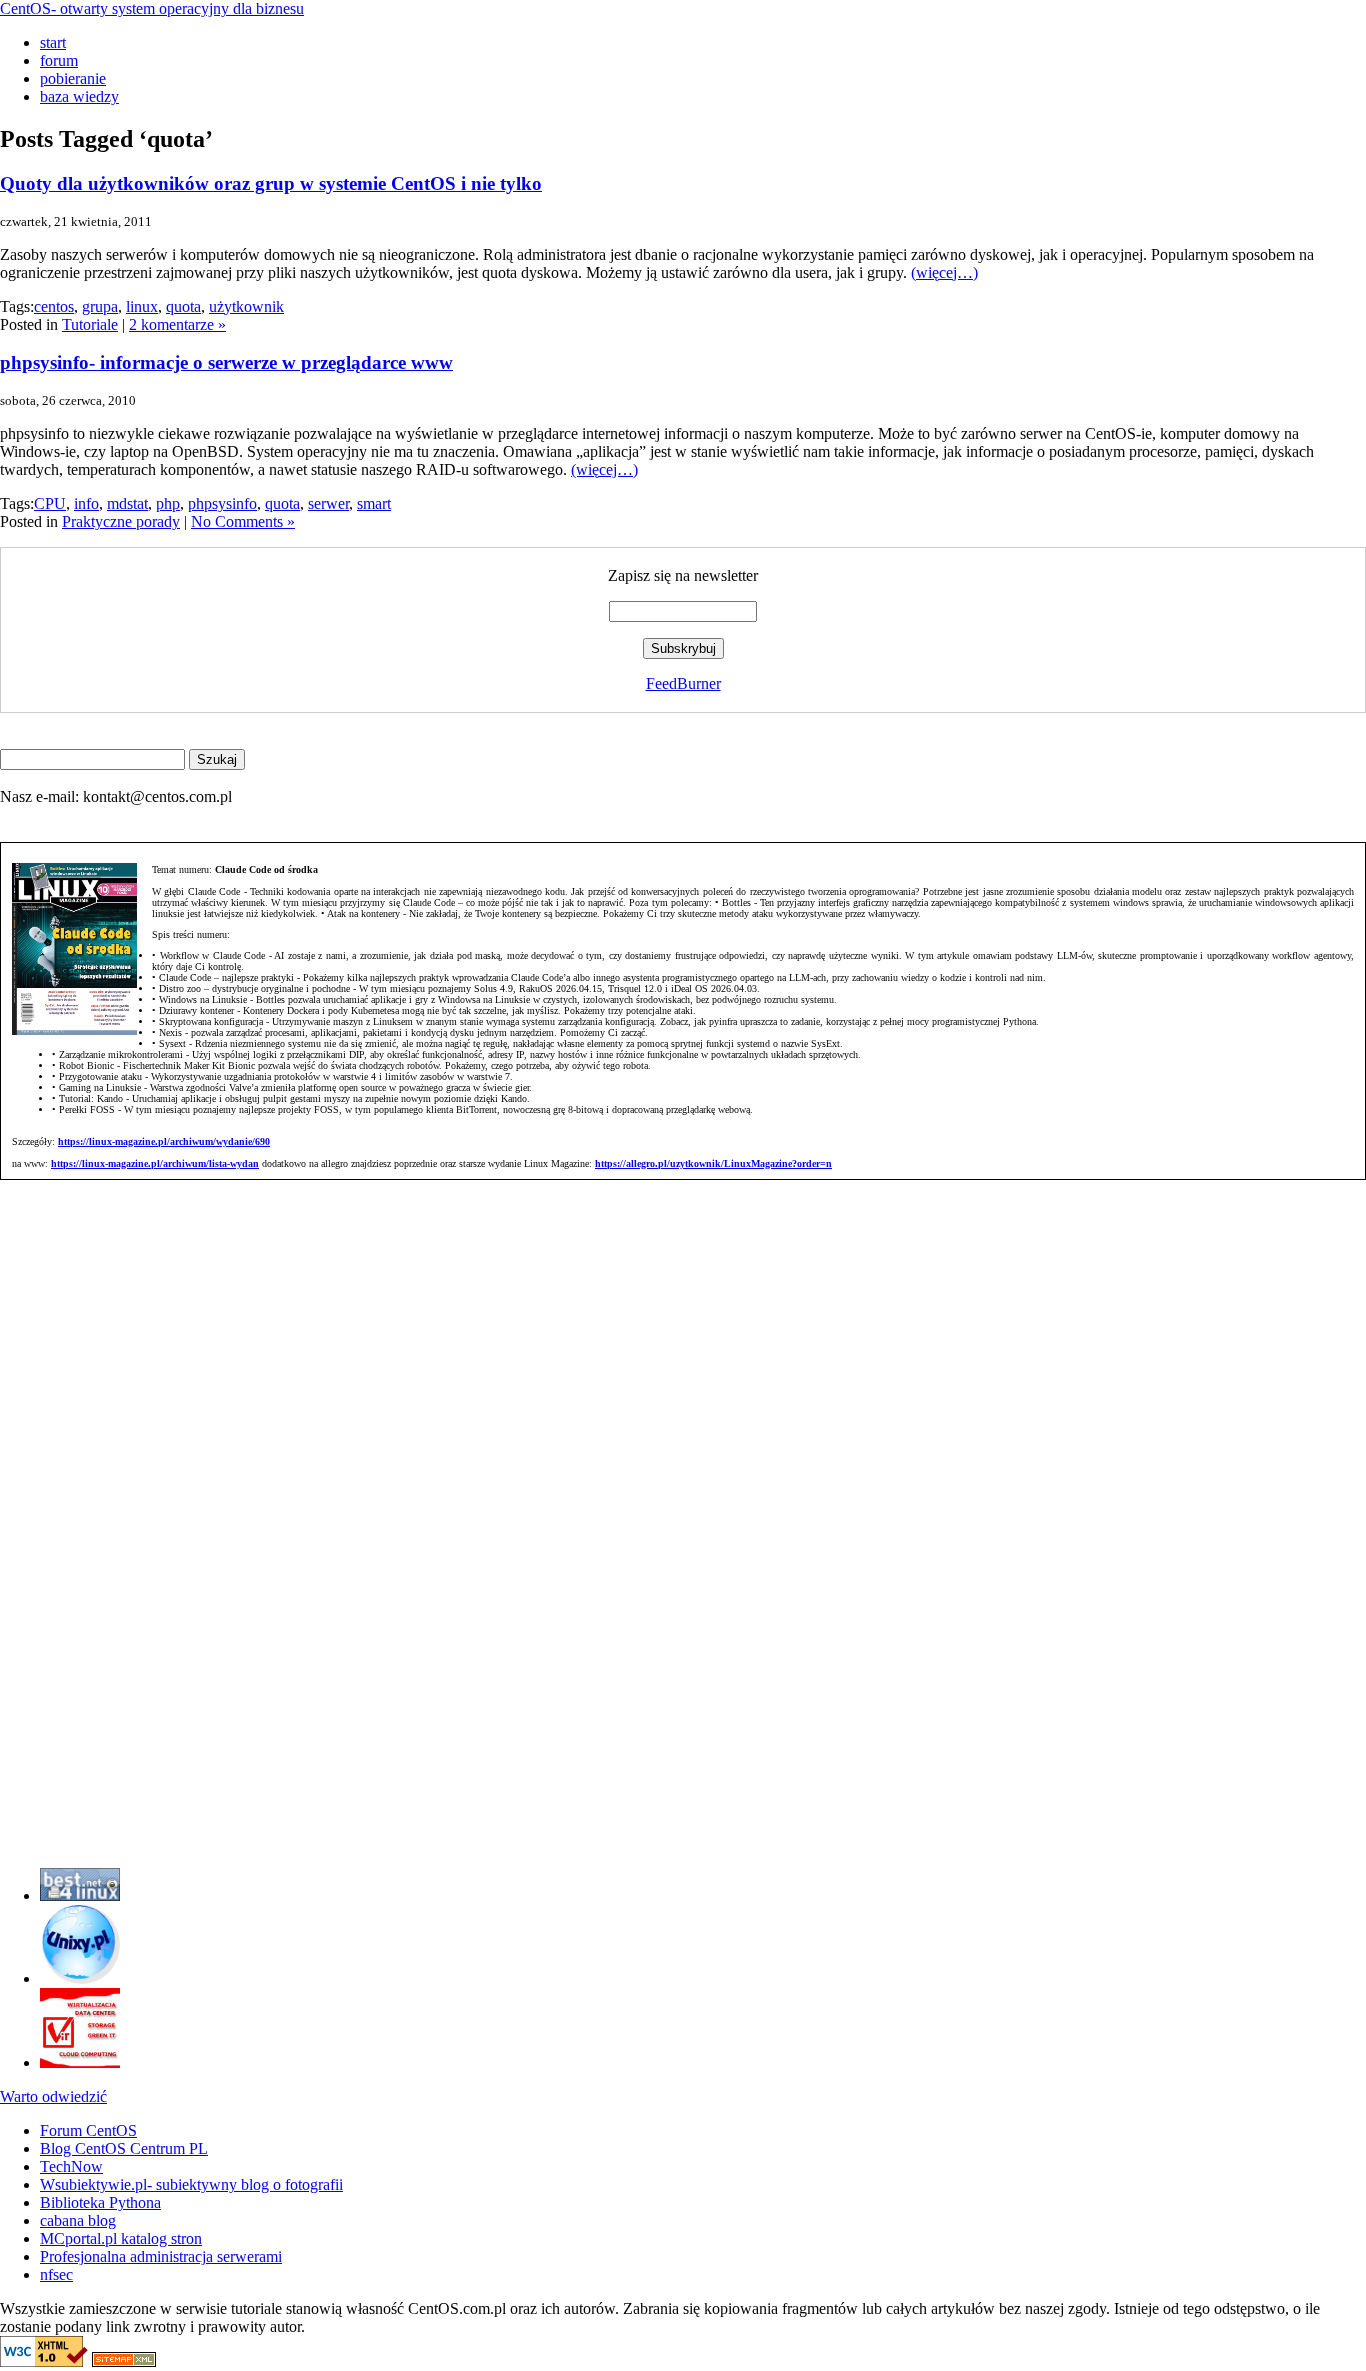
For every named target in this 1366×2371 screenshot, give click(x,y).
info (86, 503)
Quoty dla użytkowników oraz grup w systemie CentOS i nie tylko (271, 183)
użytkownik (246, 306)
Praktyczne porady (121, 521)
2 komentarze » (177, 324)
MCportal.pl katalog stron (121, 2238)
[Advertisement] (60, 1552)
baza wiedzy (79, 96)
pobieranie (73, 78)
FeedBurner (683, 683)
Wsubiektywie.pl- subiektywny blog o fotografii (191, 2184)
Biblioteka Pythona (100, 2202)
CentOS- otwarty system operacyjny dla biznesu (152, 8)
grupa (100, 306)
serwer (328, 503)
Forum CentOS (88, 2130)
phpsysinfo (222, 503)
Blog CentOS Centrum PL (124, 2148)
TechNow (71, 2166)
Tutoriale (90, 324)
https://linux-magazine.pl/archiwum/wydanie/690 (164, 1141)
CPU (50, 503)
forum (59, 60)
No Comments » (243, 521)
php (168, 503)
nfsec (56, 2274)
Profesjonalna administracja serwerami (161, 2256)
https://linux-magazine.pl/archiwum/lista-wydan (155, 1163)
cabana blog (78, 2220)
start (53, 42)
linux (142, 306)
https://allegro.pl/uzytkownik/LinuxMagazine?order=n (713, 1163)
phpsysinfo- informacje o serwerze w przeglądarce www (226, 362)
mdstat (127, 503)
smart (374, 503)
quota (183, 306)
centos (54, 306)
